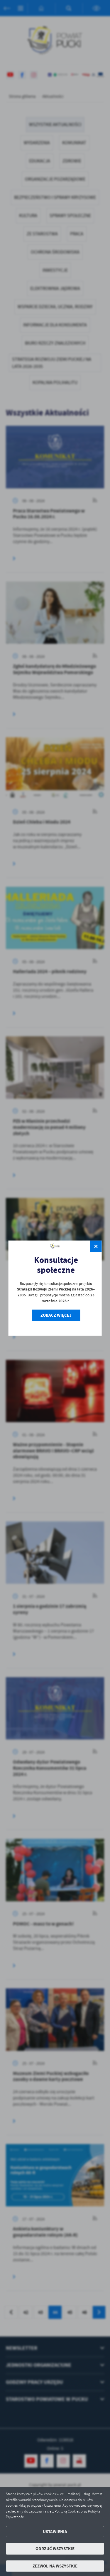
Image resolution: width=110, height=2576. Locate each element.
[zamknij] (96, 1246)
